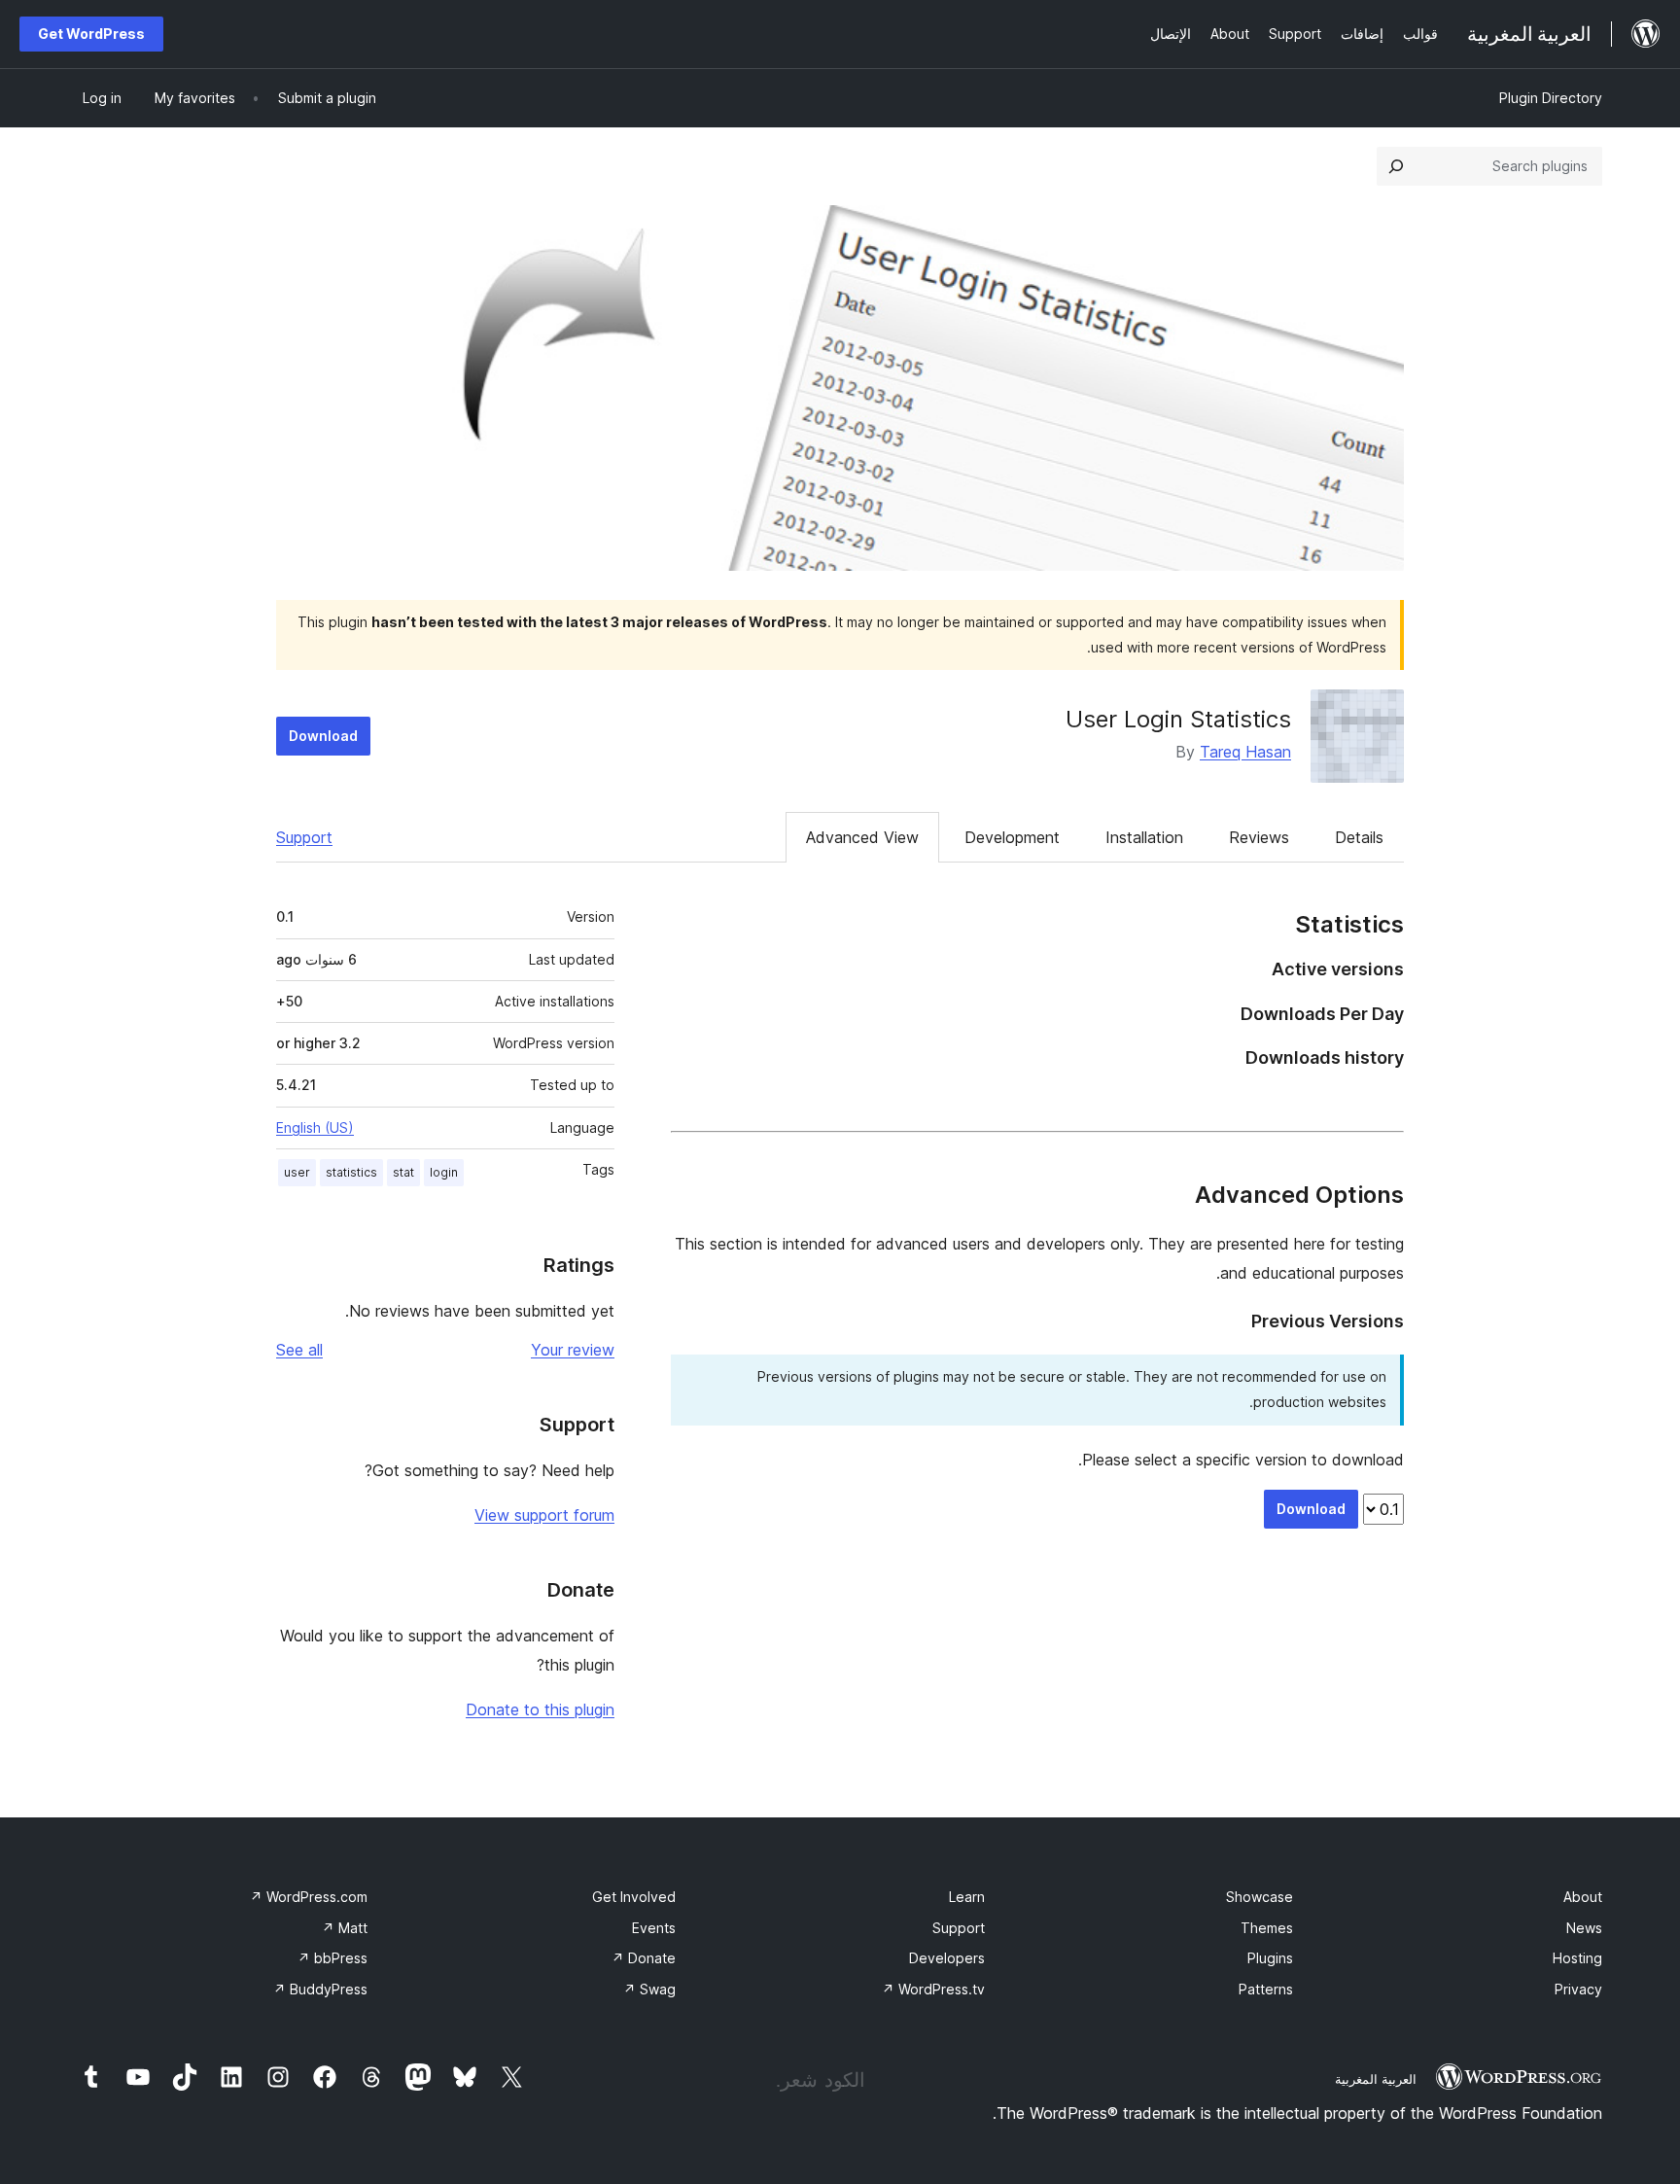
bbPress (332, 1958)
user (297, 1172)
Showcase (1260, 1897)
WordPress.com (309, 1897)
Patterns (1266, 1989)
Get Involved (634, 1897)
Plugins (1270, 1958)
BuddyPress (320, 1989)
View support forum (544, 1515)
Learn (967, 1897)
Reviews (1259, 837)
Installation (1144, 837)
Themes (1267, 1928)
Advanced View (862, 837)
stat (403, 1172)
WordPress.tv (933, 1989)
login (444, 1172)
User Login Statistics (1178, 719)
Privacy (1578, 1989)
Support (304, 837)
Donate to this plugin (540, 1709)
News (1584, 1928)
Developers (947, 1958)
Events (654, 1928)
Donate (644, 1958)
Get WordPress (91, 34)
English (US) (315, 1127)
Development (1012, 837)
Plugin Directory (1551, 98)
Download (323, 736)
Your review (573, 1350)
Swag (649, 1989)
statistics (351, 1172)
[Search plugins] (1396, 166)
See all (299, 1350)
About (1583, 1897)
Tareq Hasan (1245, 752)
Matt (345, 1928)
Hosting (1577, 1958)
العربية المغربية (1376, 2079)
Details (1359, 837)
